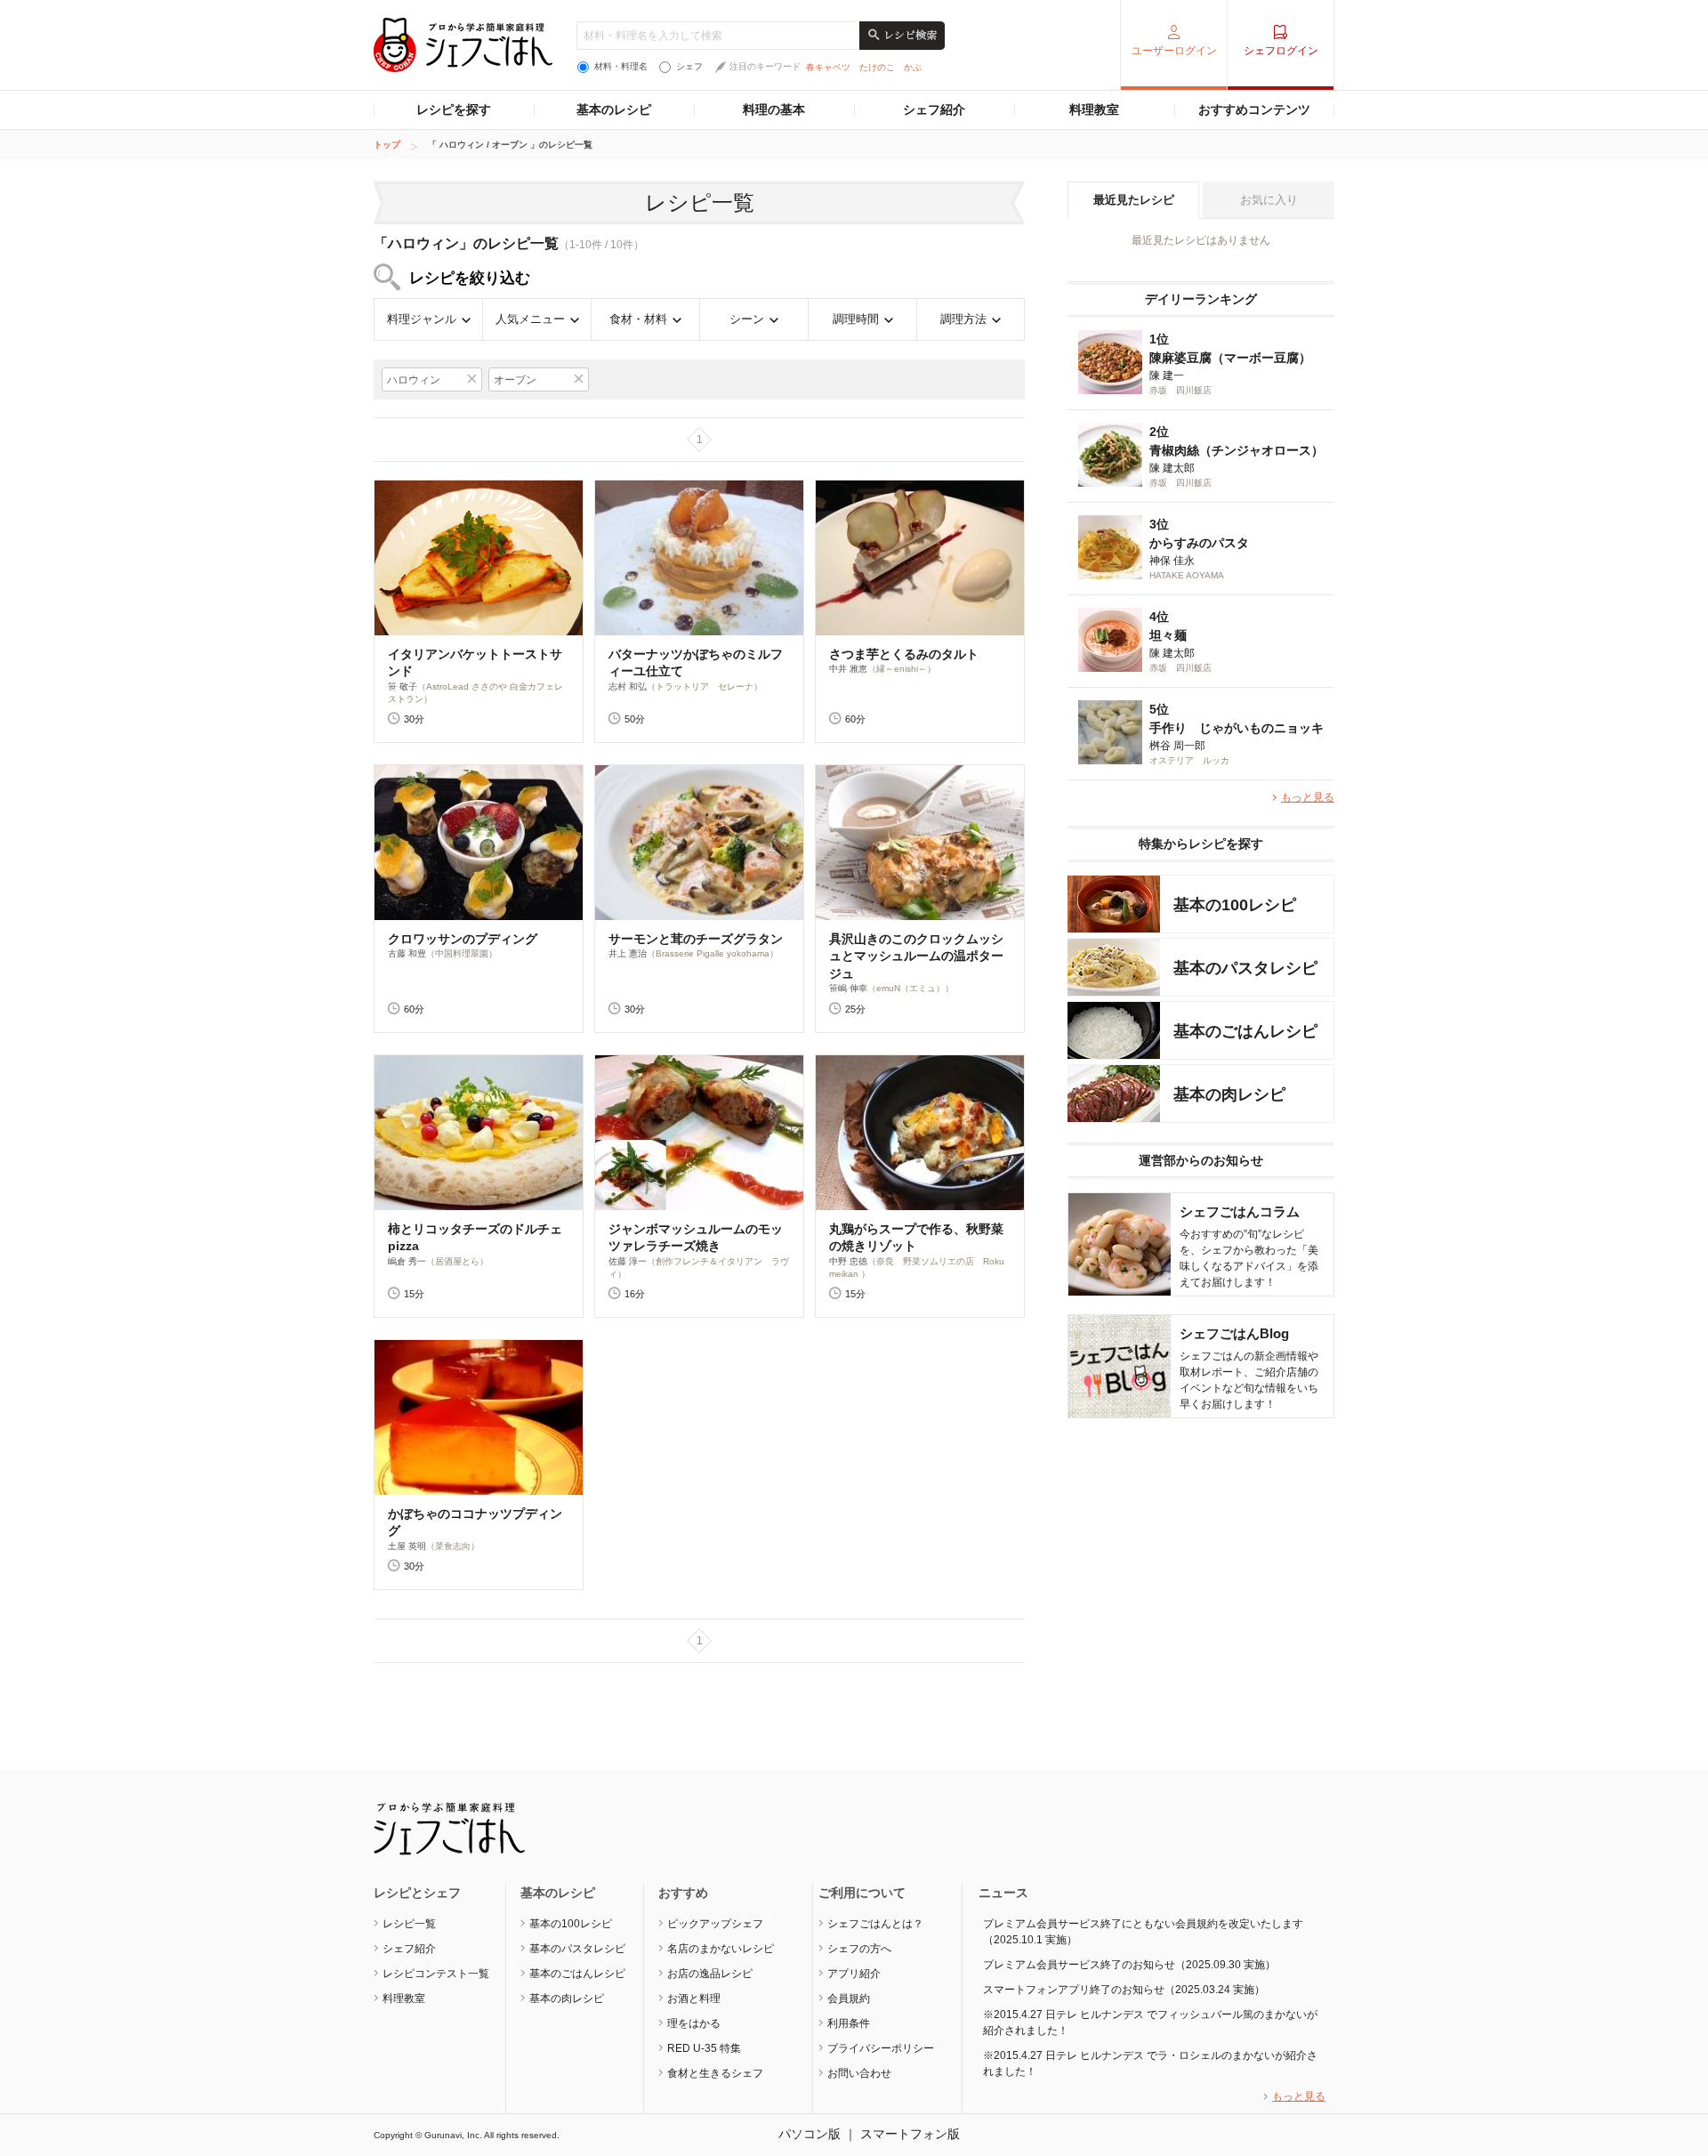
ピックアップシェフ (715, 1924)
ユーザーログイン (1174, 51)
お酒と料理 (694, 1999)
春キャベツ (828, 67)
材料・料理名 (621, 66)
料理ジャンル (422, 319)
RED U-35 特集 (704, 2048)
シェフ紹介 (934, 109)
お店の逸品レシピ (710, 1974)
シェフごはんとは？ (875, 1924)
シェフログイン (1281, 51)
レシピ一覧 (409, 1924)
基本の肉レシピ (567, 1999)
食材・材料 (638, 319)
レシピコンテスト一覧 (436, 1974)
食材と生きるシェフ (715, 2073)
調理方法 (963, 319)
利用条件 (849, 2023)
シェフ (689, 66)
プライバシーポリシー (881, 2048)
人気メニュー (530, 319)
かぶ (913, 67)
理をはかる (694, 2023)
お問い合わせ (859, 2073)
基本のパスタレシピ (577, 1949)
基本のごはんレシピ (577, 1974)
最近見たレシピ (1134, 200)
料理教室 (1094, 109)
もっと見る (1308, 797)
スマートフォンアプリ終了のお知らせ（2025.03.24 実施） (1124, 1990)
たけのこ (877, 67)
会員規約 (849, 1999)
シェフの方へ (859, 1949)
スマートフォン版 (910, 2134)
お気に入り (1269, 200)
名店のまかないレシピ (721, 1949)
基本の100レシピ (571, 1924)
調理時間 (856, 319)
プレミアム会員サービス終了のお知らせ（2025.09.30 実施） (1129, 1965)
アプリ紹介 (854, 1974)
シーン (747, 319)
